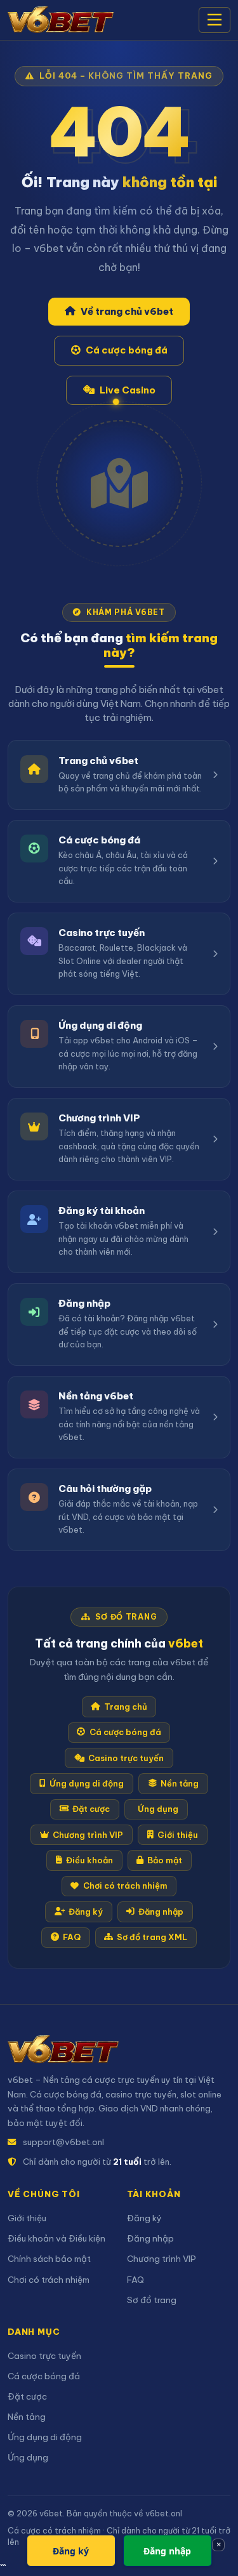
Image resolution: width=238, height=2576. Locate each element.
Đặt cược (91, 1809)
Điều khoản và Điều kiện (56, 2239)
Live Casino (128, 390)
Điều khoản (89, 1860)
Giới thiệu (178, 1835)
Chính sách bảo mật (49, 2259)
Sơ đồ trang (152, 2300)
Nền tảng (180, 1783)
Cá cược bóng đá (127, 350)
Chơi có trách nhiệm (125, 1886)
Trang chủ (126, 1707)
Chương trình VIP (88, 1835)
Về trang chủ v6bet (127, 311)
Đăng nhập (161, 1912)
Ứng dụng (158, 1809)
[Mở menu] (215, 20)
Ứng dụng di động (87, 1783)
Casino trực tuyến (126, 1758)
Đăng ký (86, 1912)
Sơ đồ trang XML (152, 1937)
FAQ (72, 1937)
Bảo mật (165, 1860)
